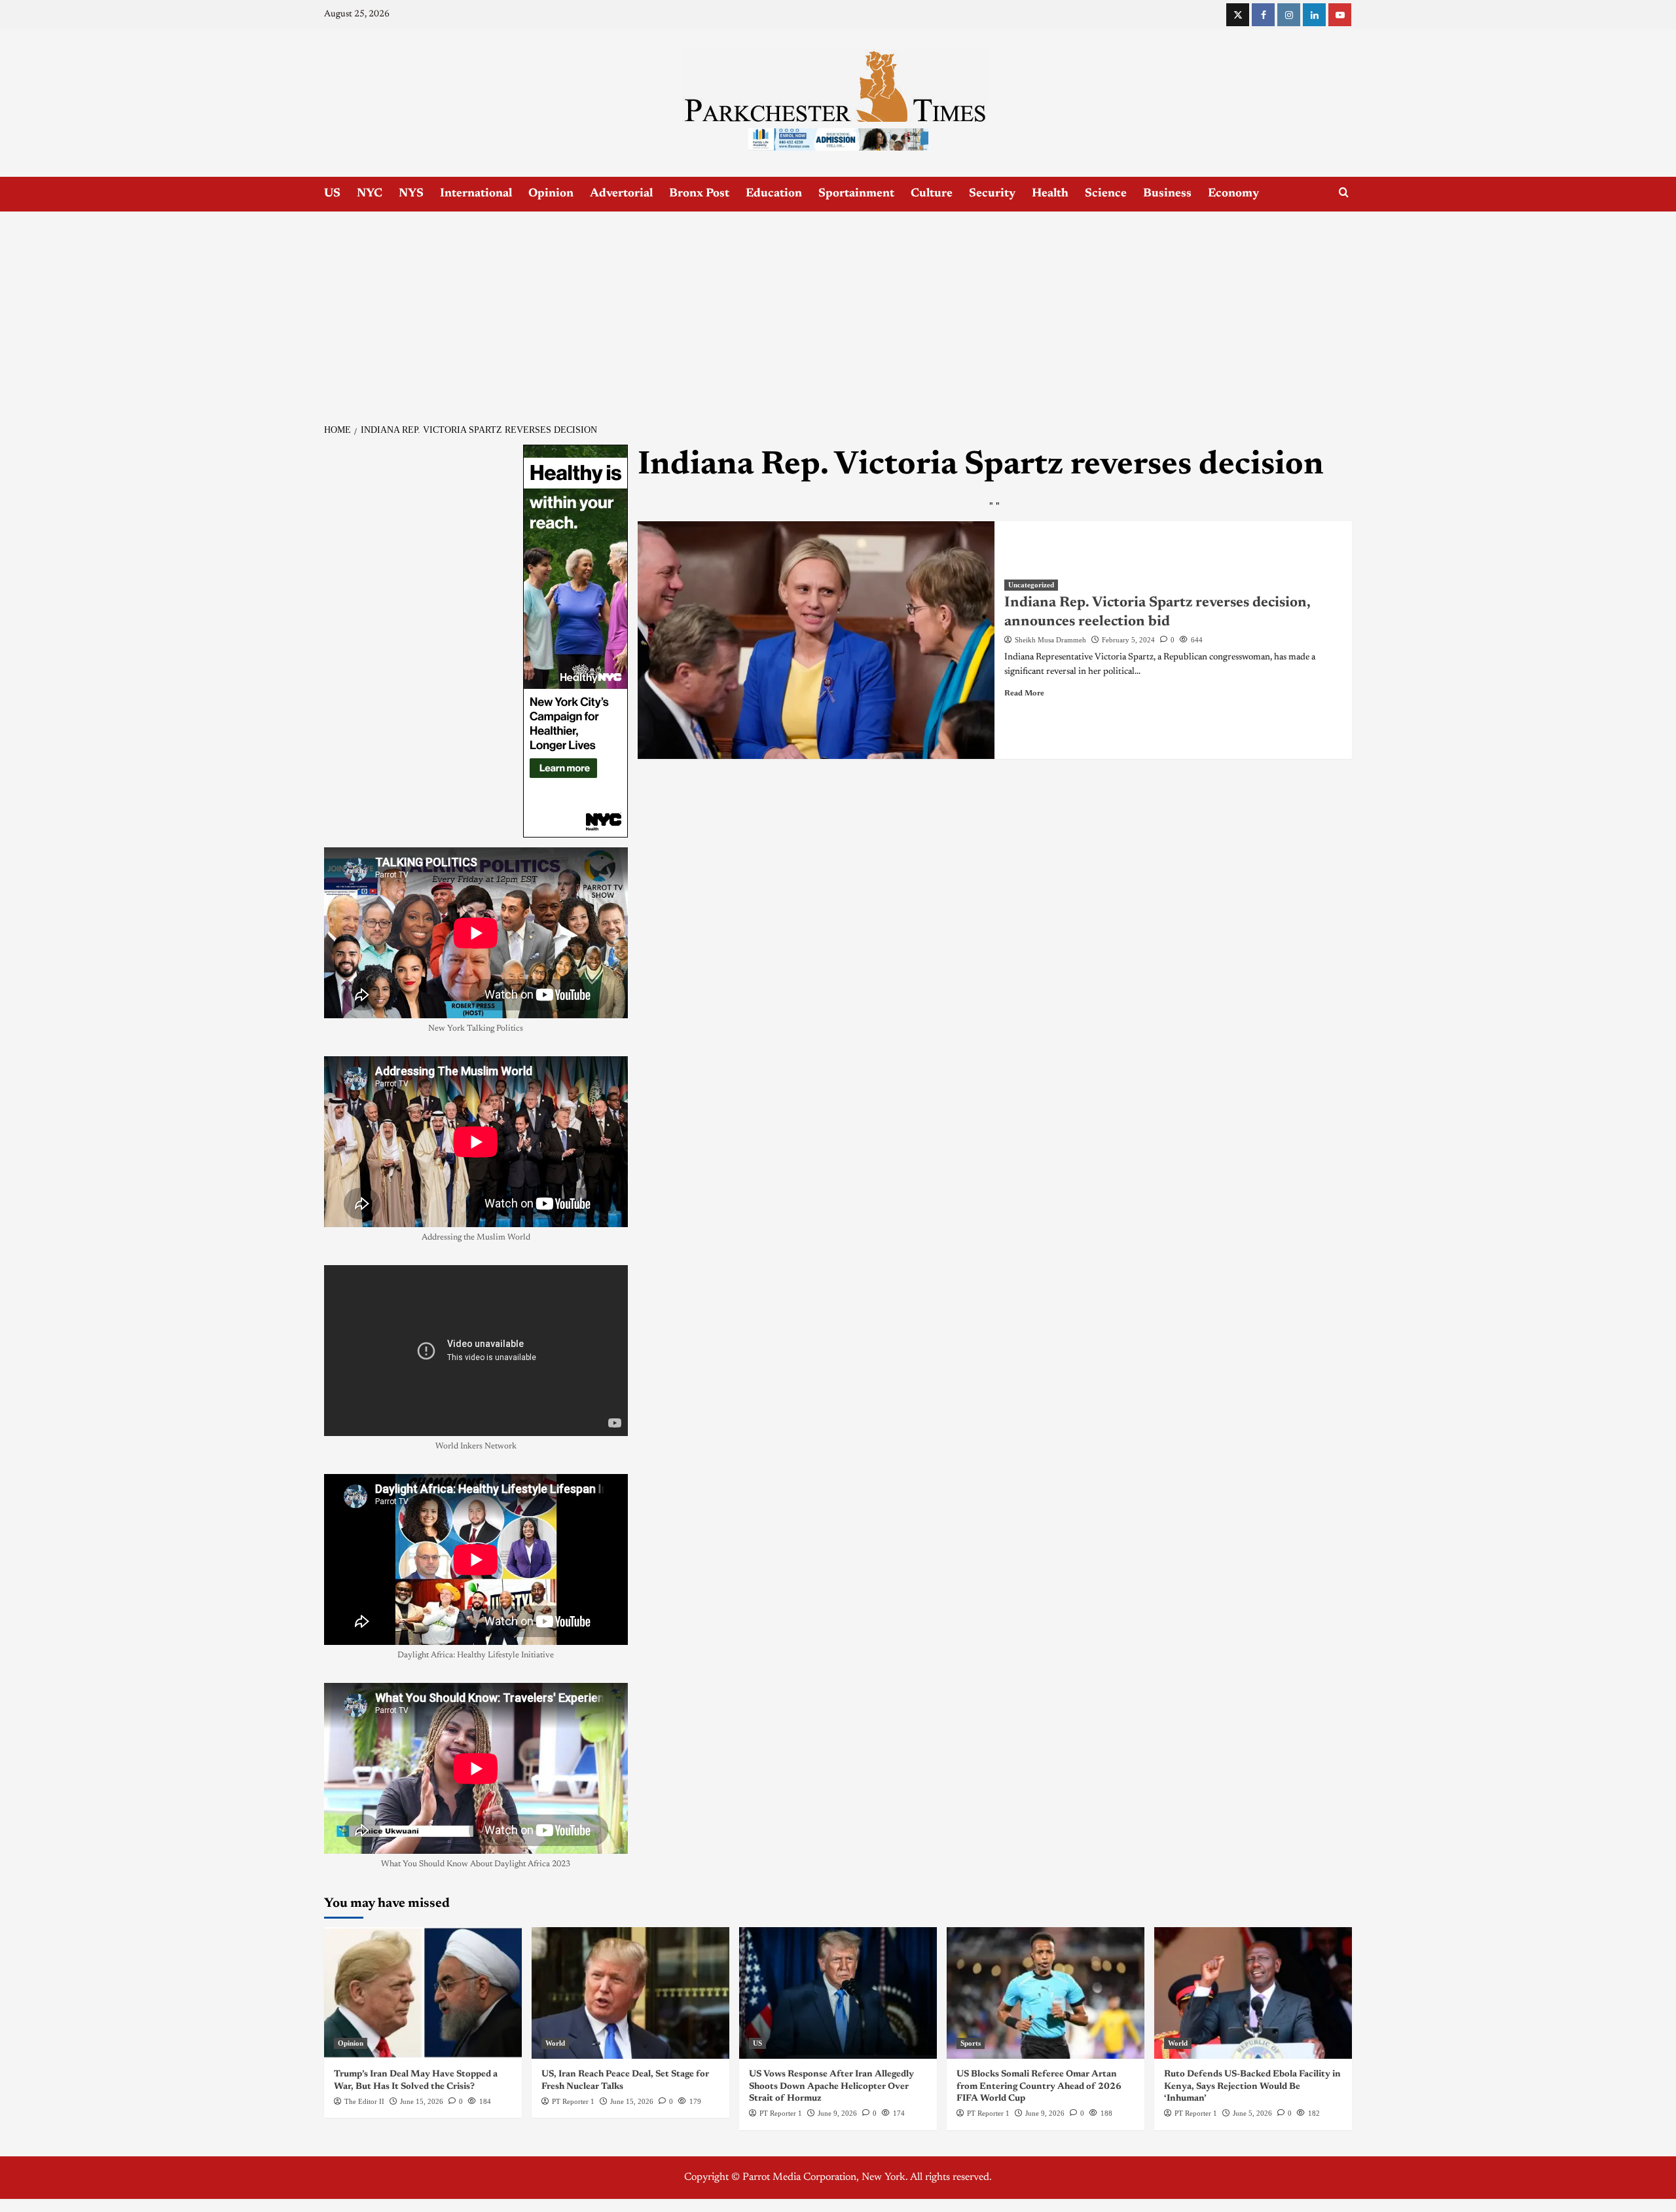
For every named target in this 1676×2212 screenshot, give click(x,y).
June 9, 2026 (837, 2113)
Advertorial (621, 194)
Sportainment (856, 194)
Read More (1024, 693)
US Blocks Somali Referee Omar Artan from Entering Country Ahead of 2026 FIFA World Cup (1039, 2086)
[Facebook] (1263, 15)
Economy (1233, 194)
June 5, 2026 (1252, 2113)
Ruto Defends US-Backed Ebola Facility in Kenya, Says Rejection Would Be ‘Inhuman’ (1252, 2086)
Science (1106, 194)
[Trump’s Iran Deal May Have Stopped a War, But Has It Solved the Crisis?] (423, 1993)
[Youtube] (1340, 15)
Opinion (551, 194)
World (555, 2043)
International (476, 194)
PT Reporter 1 (573, 2101)
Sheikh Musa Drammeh (1050, 640)
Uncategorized (1031, 585)
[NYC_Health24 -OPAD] (575, 640)
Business (1167, 194)
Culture (932, 194)
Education (774, 194)
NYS (411, 194)
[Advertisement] (838, 310)
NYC (370, 194)
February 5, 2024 (1128, 640)
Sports (971, 2043)
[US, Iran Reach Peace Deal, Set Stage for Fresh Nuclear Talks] (630, 1993)
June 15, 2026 (422, 2101)
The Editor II (364, 2101)
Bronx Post (699, 194)
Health (1050, 194)
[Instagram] (1289, 15)
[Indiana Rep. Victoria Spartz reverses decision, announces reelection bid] (816, 640)
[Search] (1344, 193)
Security (992, 194)
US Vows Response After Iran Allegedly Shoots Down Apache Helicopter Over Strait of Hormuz (831, 2086)
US (332, 194)
